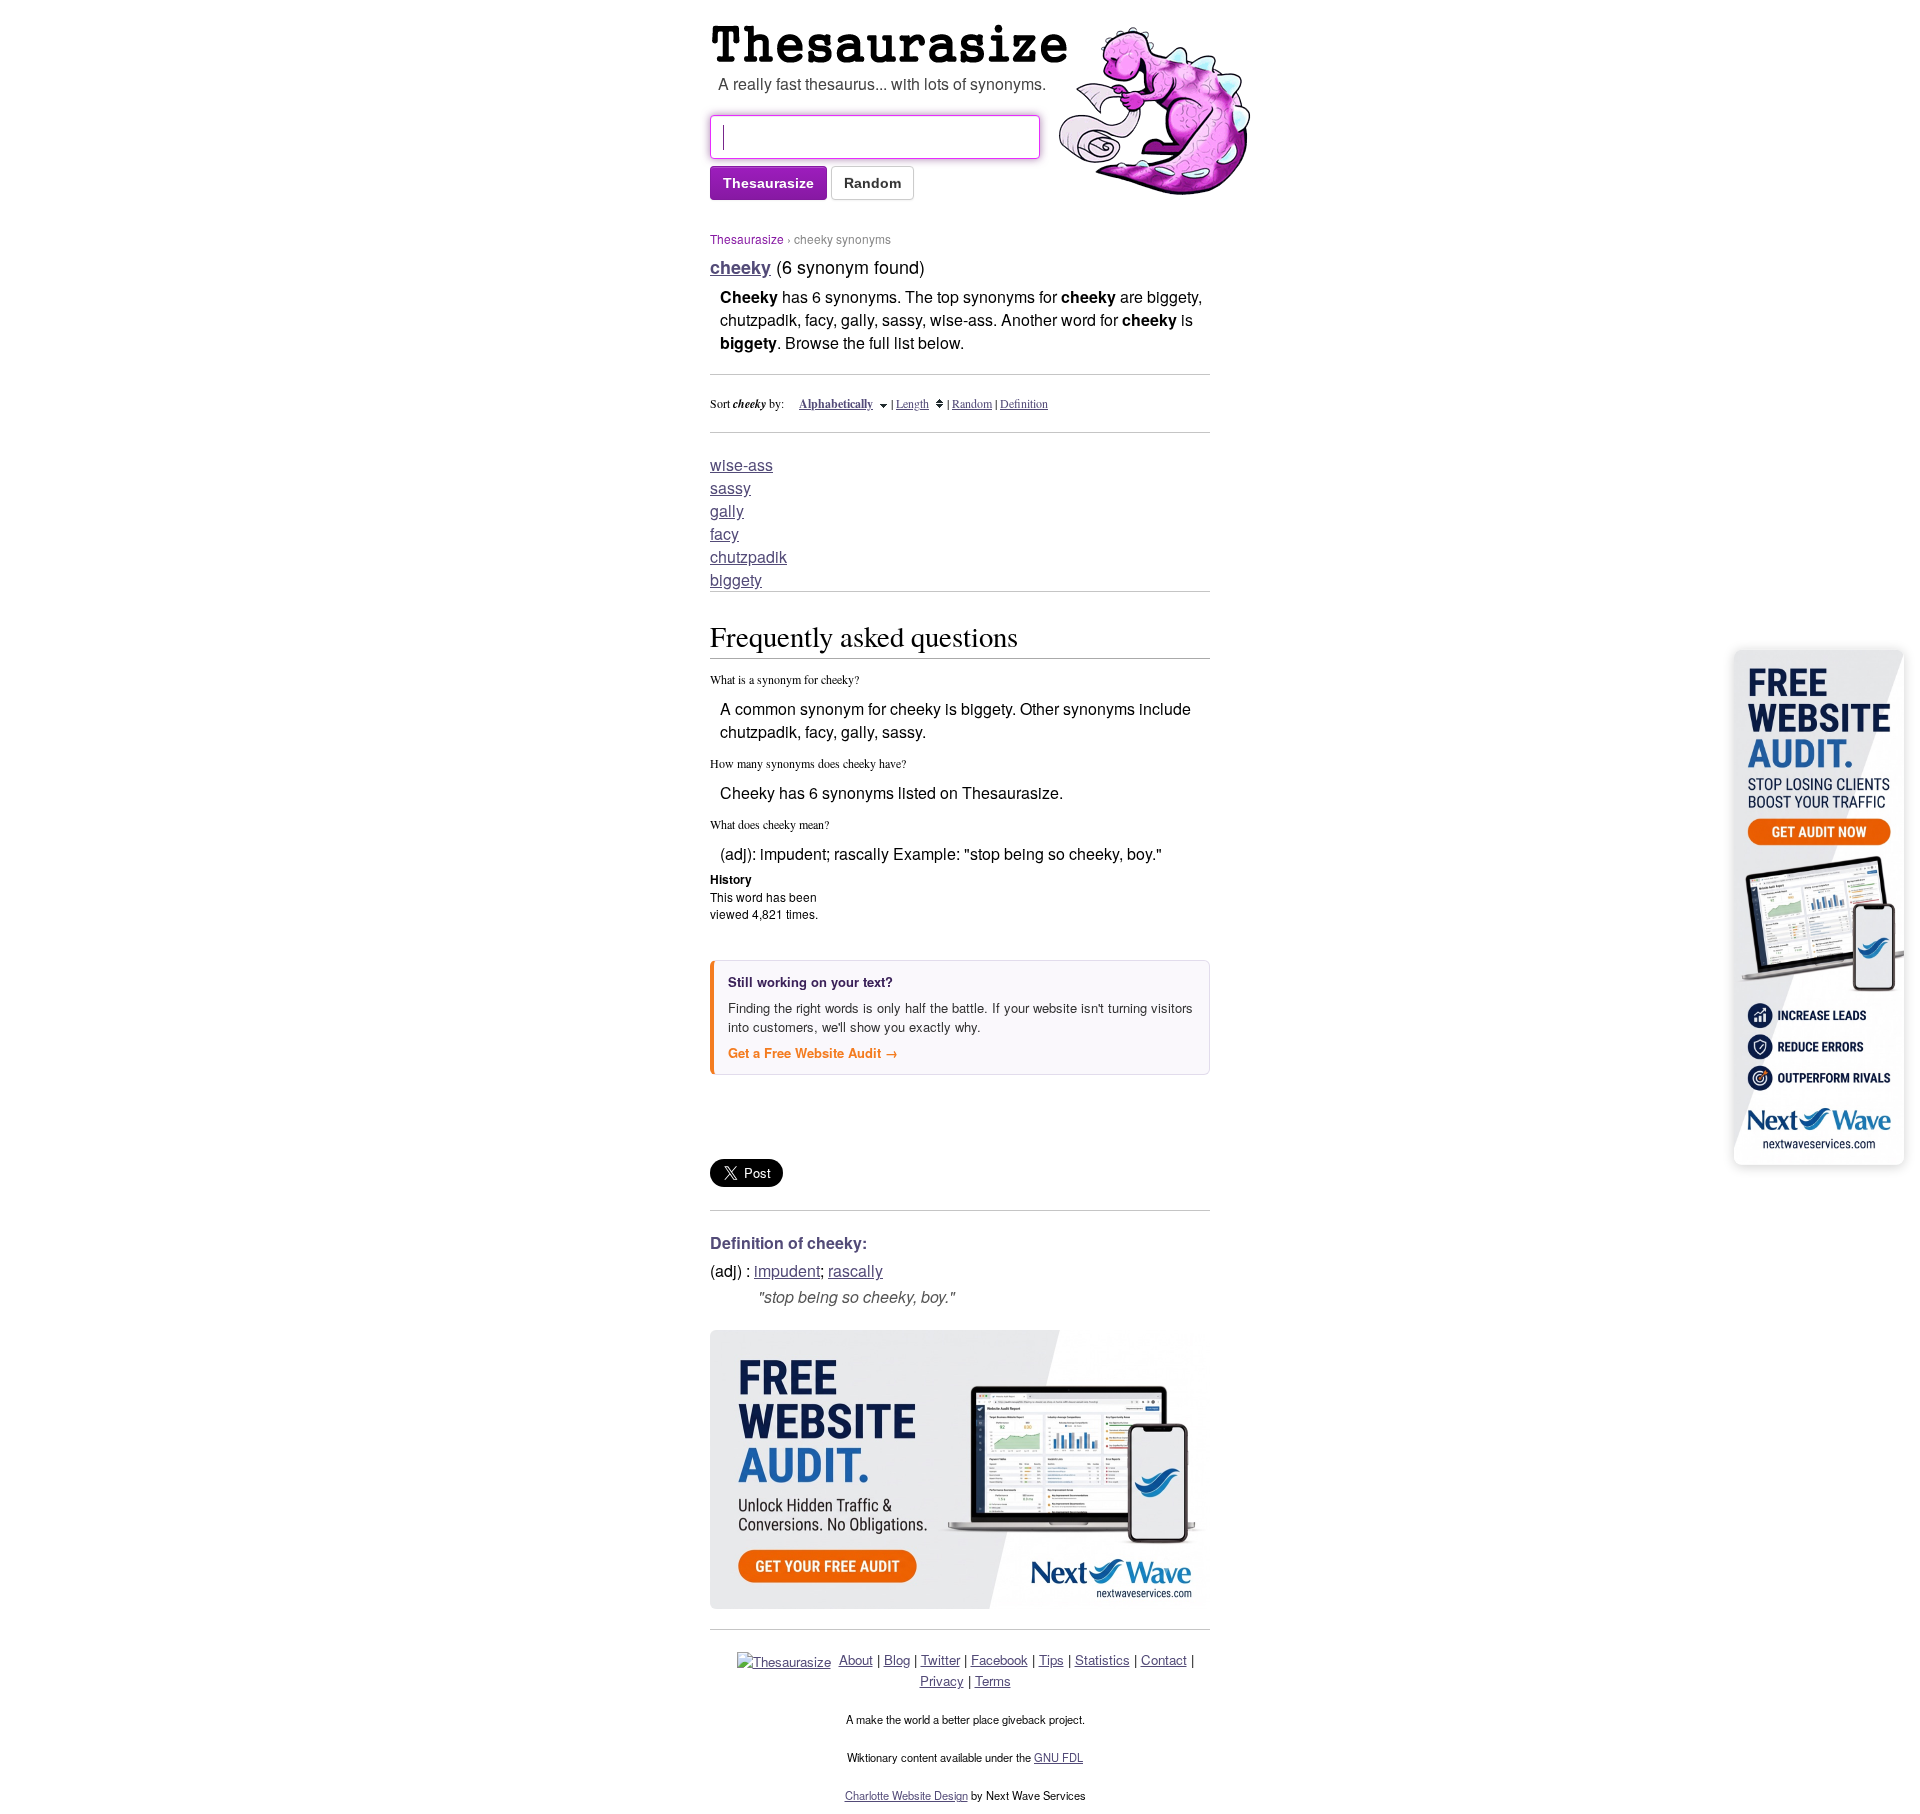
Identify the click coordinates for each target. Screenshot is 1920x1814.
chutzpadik (748, 556)
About (856, 1659)
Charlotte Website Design (906, 1795)
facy (724, 533)
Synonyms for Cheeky (894, 44)
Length (912, 403)
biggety (736, 579)
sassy (730, 487)
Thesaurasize (747, 238)
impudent (787, 1270)
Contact (1164, 1659)
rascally (855, 1270)
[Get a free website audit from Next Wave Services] (960, 1469)
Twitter (940, 1659)
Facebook (999, 1659)
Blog (897, 1659)
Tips (1051, 1659)
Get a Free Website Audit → (813, 1052)
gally (727, 510)
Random (972, 403)
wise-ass (741, 464)
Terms (993, 1680)
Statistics (1102, 1659)
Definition (1024, 403)
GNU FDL (1058, 1757)
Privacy (942, 1680)
